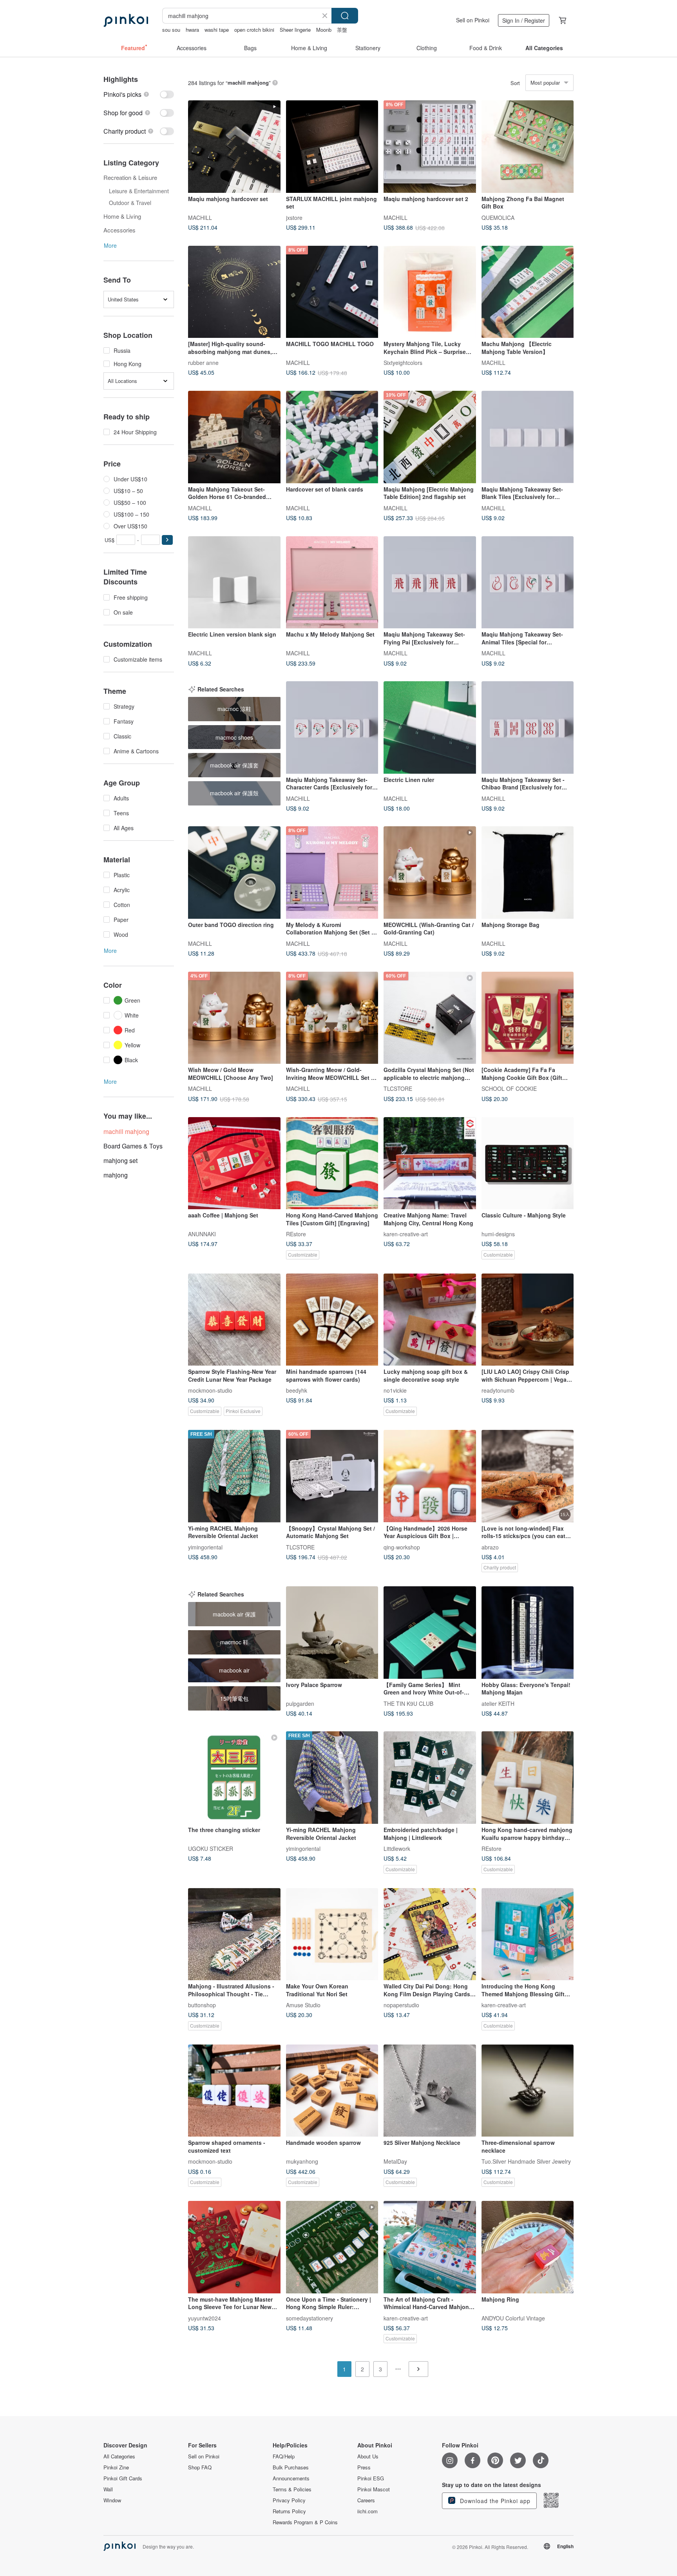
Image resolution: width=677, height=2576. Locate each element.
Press (364, 2467)
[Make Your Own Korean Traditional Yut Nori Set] (332, 1934)
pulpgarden (300, 1703)
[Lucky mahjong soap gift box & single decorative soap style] (430, 1320)
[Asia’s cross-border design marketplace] (126, 20)
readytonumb (498, 1390)
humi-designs (498, 1234)
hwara (192, 30)
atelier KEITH (498, 1703)
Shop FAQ (200, 2467)
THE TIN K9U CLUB (408, 1703)
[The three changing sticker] (234, 1778)
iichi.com (367, 2511)
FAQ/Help (284, 2456)
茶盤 (342, 30)
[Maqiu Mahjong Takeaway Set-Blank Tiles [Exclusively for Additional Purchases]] (528, 437)
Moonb (324, 30)
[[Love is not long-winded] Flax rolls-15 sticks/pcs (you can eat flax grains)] (528, 1476)
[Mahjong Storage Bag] (528, 873)
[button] (167, 540)
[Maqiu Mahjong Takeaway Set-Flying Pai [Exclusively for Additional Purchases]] (430, 582)
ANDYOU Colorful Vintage (513, 2318)
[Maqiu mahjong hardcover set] (234, 147)
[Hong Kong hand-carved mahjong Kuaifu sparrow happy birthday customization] (528, 1778)
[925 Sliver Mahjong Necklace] (430, 2091)
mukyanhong (302, 2161)
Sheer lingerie (295, 30)
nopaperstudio (401, 2005)
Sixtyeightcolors (403, 363)
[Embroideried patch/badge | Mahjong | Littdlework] (430, 1778)
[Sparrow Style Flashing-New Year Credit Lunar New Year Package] (234, 1320)
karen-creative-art (406, 1234)
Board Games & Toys (133, 1146)
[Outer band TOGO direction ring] (234, 873)
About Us (368, 2456)
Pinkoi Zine (116, 2467)
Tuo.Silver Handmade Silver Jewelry (526, 2161)
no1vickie (395, 1390)
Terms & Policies (292, 2489)
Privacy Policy (289, 2500)
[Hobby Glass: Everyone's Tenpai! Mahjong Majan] (528, 1633)
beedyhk (297, 1390)
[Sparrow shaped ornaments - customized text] (234, 2091)
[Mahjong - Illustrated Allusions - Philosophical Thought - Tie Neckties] (234, 1934)
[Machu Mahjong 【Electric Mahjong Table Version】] (528, 292)
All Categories (119, 2456)
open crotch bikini (254, 30)
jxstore (294, 217)
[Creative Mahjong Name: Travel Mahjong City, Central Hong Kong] (430, 1163)
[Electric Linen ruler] (430, 727)
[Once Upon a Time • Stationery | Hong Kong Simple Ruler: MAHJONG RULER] (332, 2247)
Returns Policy (289, 2511)
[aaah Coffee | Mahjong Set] (234, 1163)
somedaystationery (310, 2318)
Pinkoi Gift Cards (123, 2478)
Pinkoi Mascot (374, 2489)
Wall (108, 2489)
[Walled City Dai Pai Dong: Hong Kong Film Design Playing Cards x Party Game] (430, 1934)
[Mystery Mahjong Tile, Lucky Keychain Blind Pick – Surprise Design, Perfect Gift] (430, 292)
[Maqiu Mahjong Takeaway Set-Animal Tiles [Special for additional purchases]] (528, 582)
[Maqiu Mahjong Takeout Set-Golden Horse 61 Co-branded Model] (234, 437)
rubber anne (203, 363)
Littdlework (397, 1848)
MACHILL (200, 217)
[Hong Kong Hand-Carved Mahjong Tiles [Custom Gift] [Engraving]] (332, 1163)
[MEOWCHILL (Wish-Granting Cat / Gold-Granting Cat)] (430, 873)
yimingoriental (205, 1547)
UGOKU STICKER (211, 1848)
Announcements (291, 2478)
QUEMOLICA (498, 217)
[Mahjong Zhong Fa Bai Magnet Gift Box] (528, 147)
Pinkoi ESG (371, 2478)
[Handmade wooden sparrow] (332, 2091)
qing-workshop (402, 1547)
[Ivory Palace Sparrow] (332, 1633)
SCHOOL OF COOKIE (509, 1088)
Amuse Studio (303, 2005)
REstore (296, 1234)
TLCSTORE (398, 1088)
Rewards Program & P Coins (305, 2522)
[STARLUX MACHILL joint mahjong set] (332, 147)
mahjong (116, 1175)
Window (112, 2500)
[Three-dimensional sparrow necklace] (528, 2091)
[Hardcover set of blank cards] (332, 437)
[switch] (139, 94)
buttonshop (202, 2005)
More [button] (110, 245)
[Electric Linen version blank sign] (234, 582)
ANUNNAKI (202, 1234)
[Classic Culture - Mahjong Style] (528, 1163)
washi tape (217, 30)
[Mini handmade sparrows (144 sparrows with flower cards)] (332, 1320)
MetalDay (395, 2161)
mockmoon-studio (210, 1390)
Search (345, 16)
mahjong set (120, 1160)
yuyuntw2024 (205, 2318)
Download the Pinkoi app (494, 2501)
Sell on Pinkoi (473, 20)
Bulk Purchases (291, 2467)
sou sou (171, 30)
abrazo (490, 1547)
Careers (366, 2500)
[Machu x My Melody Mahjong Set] (332, 582)
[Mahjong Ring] (528, 2247)
